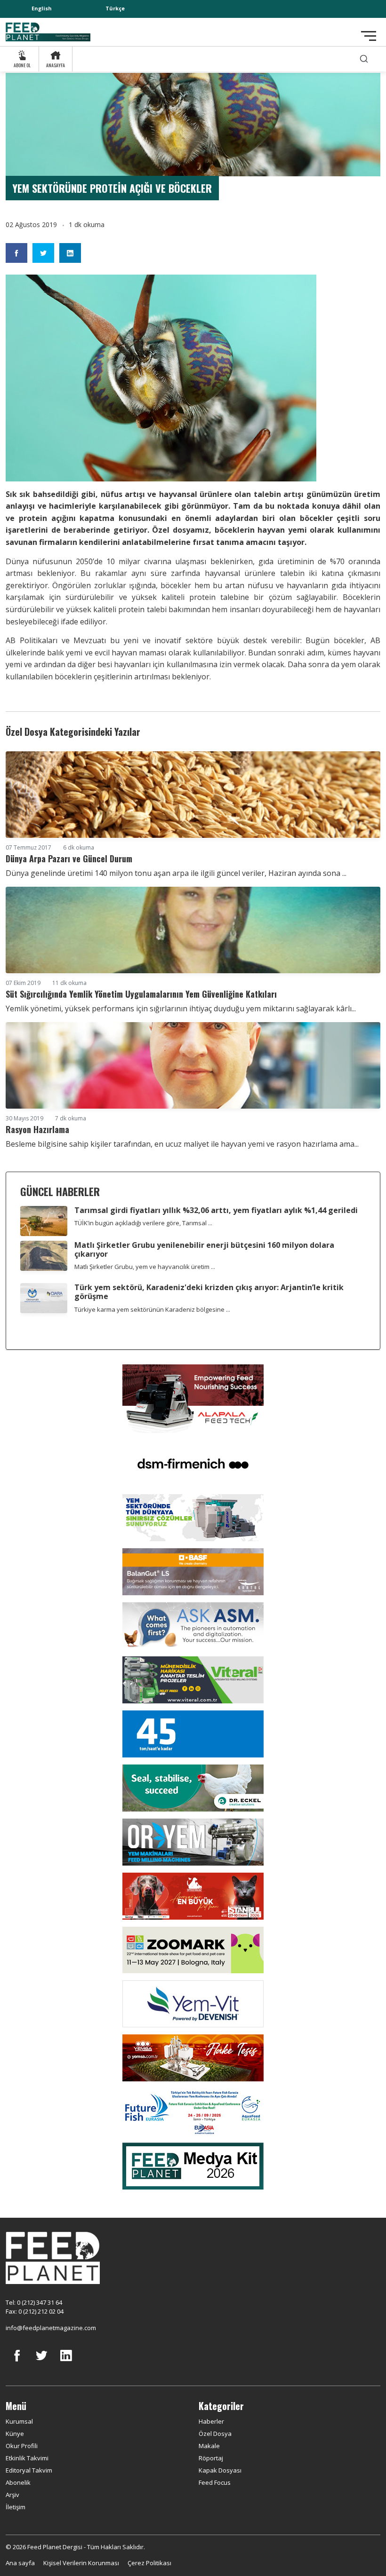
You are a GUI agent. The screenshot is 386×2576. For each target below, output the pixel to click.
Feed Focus (215, 2482)
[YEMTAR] (193, 1517)
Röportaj (211, 2458)
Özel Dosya (215, 2434)
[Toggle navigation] (369, 36)
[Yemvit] (193, 2003)
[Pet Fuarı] (193, 1895)
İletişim (16, 2507)
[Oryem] (193, 1842)
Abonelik (18, 2482)
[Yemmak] (193, 1733)
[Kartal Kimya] (193, 1571)
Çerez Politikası (149, 2563)
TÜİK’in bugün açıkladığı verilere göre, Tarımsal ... (143, 1223)
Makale (209, 2446)
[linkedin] (66, 2363)
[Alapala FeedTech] (193, 1398)
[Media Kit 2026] (193, 2166)
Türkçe (115, 8)
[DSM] (193, 1463)
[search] (364, 59)
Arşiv (12, 2495)
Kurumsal (19, 2421)
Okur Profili (22, 2446)
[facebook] (17, 2363)
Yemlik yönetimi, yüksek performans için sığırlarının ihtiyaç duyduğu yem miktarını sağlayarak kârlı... (181, 1008)
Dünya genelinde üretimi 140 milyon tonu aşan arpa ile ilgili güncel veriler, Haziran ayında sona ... (176, 873)
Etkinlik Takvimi (27, 2458)
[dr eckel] (193, 1788)
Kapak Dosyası (220, 2470)
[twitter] (41, 2363)
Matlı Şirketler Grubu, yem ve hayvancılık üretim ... (145, 1267)
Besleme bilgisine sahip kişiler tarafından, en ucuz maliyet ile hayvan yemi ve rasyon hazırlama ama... (182, 1144)
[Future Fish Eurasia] (193, 2111)
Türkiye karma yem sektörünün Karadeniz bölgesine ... (152, 1309)
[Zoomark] (193, 1949)
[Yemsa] (193, 2057)
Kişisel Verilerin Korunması (81, 2563)
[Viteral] (193, 1679)
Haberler (211, 2421)
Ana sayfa (20, 2563)
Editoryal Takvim (29, 2470)
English (42, 8)
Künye (15, 2434)
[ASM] (193, 1625)
